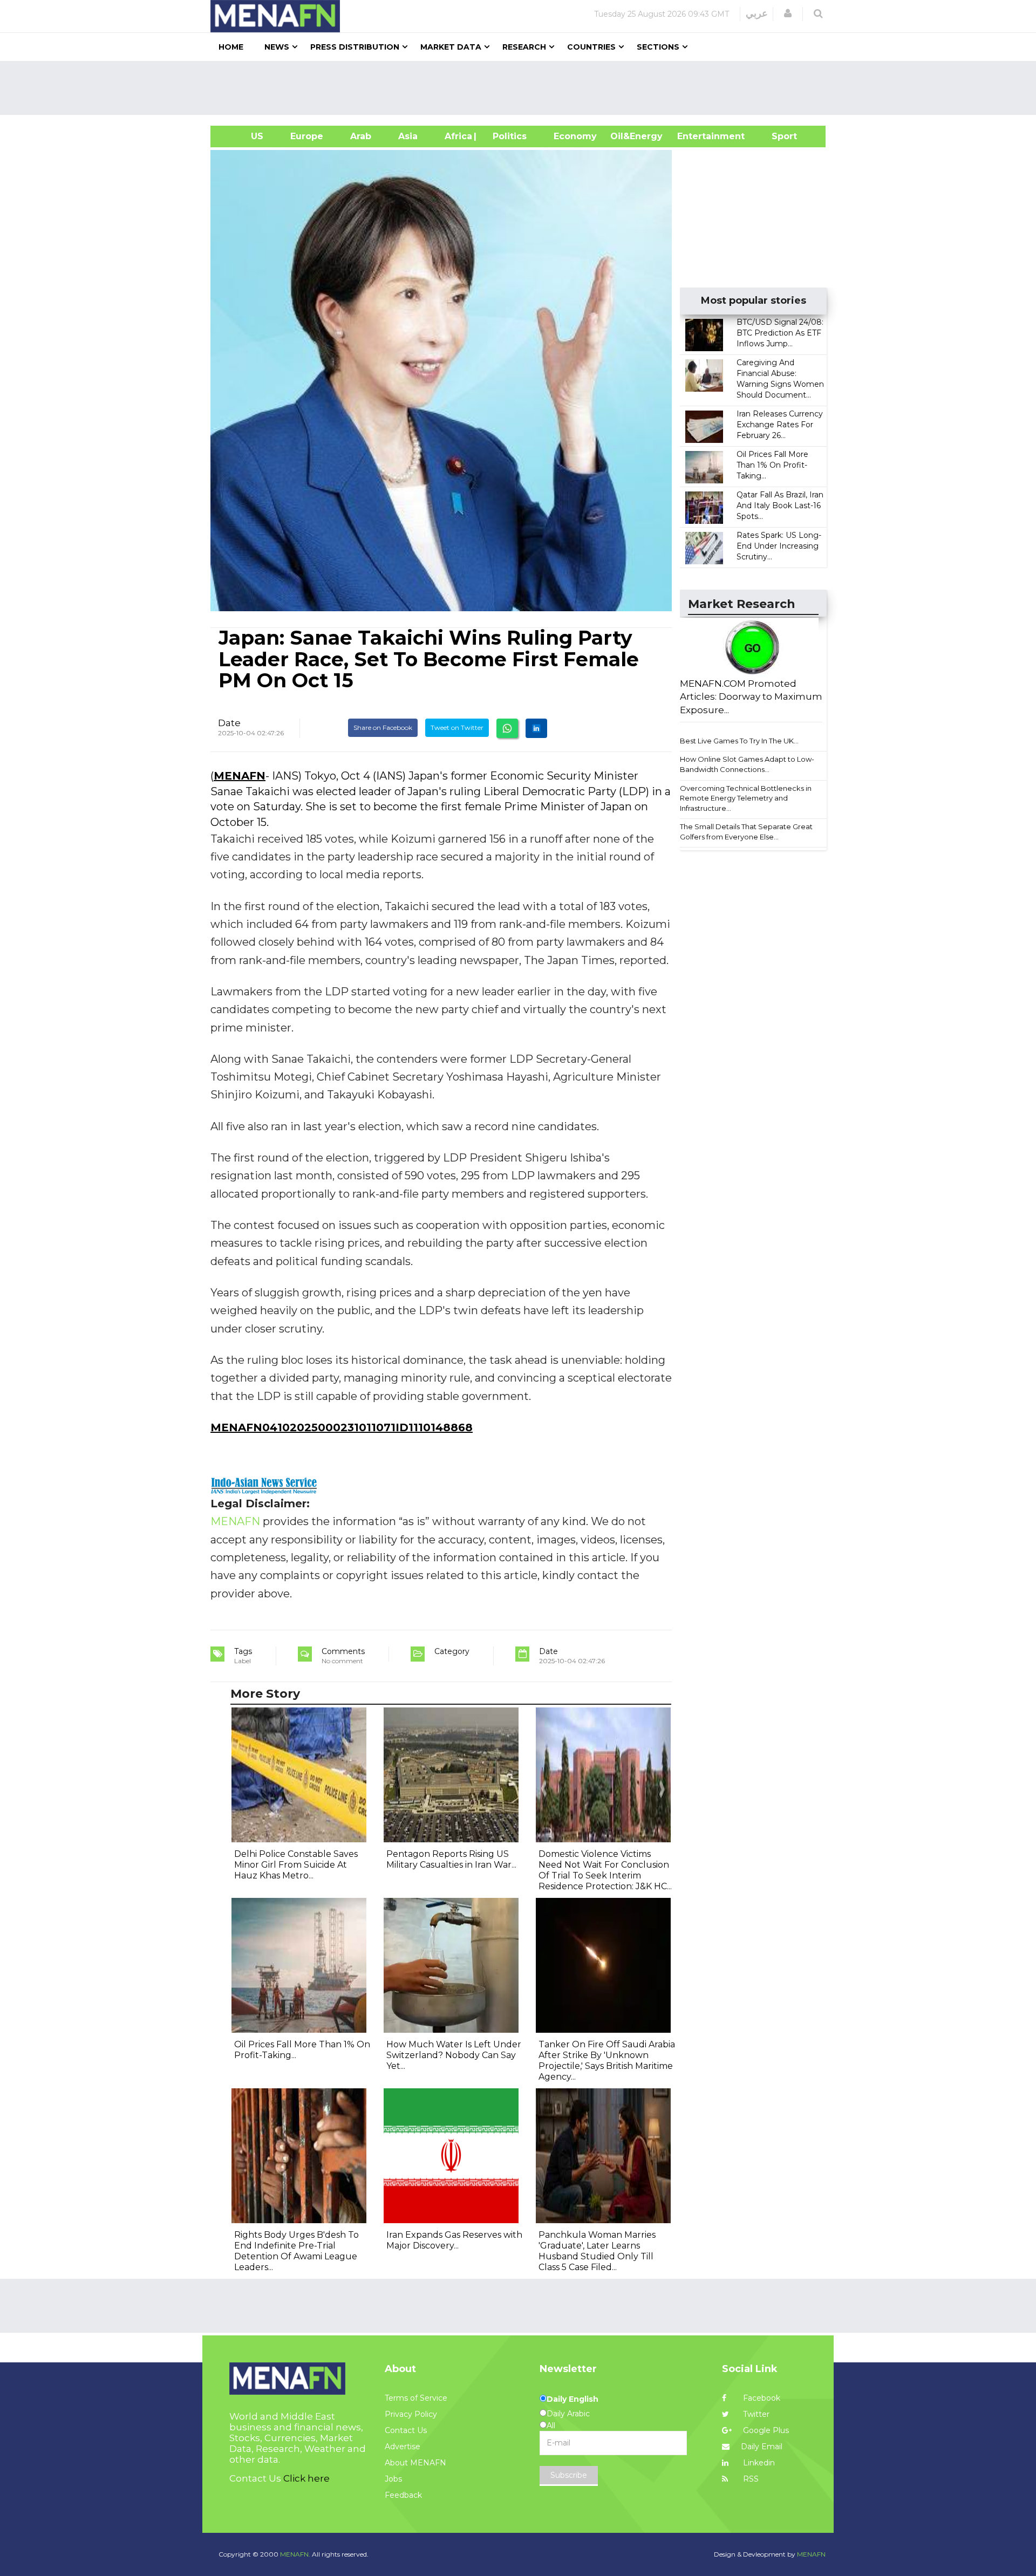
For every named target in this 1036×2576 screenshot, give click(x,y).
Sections (658, 47)
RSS (750, 2479)
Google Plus (765, 2430)
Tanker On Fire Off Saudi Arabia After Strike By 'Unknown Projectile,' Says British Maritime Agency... (607, 2061)
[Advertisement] (522, 88)
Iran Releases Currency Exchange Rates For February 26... (780, 425)
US (244, 136)
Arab (361, 136)
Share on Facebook (383, 727)
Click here (306, 2478)
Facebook (761, 2398)
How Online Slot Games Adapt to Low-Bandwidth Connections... (747, 764)
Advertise (403, 2447)
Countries (591, 47)
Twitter (755, 2414)
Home (231, 47)
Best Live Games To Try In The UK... (739, 741)
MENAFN (240, 776)
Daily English (572, 2399)
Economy (575, 136)
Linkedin (758, 2463)
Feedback (403, 2495)
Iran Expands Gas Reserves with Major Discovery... (454, 2240)
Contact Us (406, 2430)
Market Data (451, 47)
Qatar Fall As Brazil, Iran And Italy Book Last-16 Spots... (780, 505)
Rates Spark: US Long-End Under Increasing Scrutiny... (779, 546)
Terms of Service (416, 2398)
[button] (788, 13)
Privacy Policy (411, 2414)
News (277, 47)
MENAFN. (295, 2554)
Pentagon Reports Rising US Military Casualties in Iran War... (451, 1859)
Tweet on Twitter (457, 727)
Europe (307, 136)
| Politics (507, 136)
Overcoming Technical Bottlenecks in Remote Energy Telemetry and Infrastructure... (746, 798)
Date (229, 723)
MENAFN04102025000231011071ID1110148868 (342, 1427)
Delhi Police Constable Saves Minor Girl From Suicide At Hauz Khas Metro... (296, 1865)
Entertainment (695, 136)
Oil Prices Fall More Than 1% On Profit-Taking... (772, 465)
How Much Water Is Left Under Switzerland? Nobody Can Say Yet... (454, 2055)
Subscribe (569, 2475)
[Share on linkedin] (536, 728)
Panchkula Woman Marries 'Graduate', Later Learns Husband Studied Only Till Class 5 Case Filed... (597, 2251)
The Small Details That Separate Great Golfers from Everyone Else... (746, 832)
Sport (778, 136)
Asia (408, 136)
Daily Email (762, 2447)
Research (524, 47)
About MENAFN (415, 2463)
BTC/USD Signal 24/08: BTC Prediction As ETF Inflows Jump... (780, 333)
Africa (457, 136)
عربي (757, 13)
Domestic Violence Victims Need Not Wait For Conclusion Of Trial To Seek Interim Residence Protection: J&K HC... (605, 1870)
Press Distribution (355, 47)
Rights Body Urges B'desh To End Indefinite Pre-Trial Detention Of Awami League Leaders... (297, 2251)
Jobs (393, 2479)
